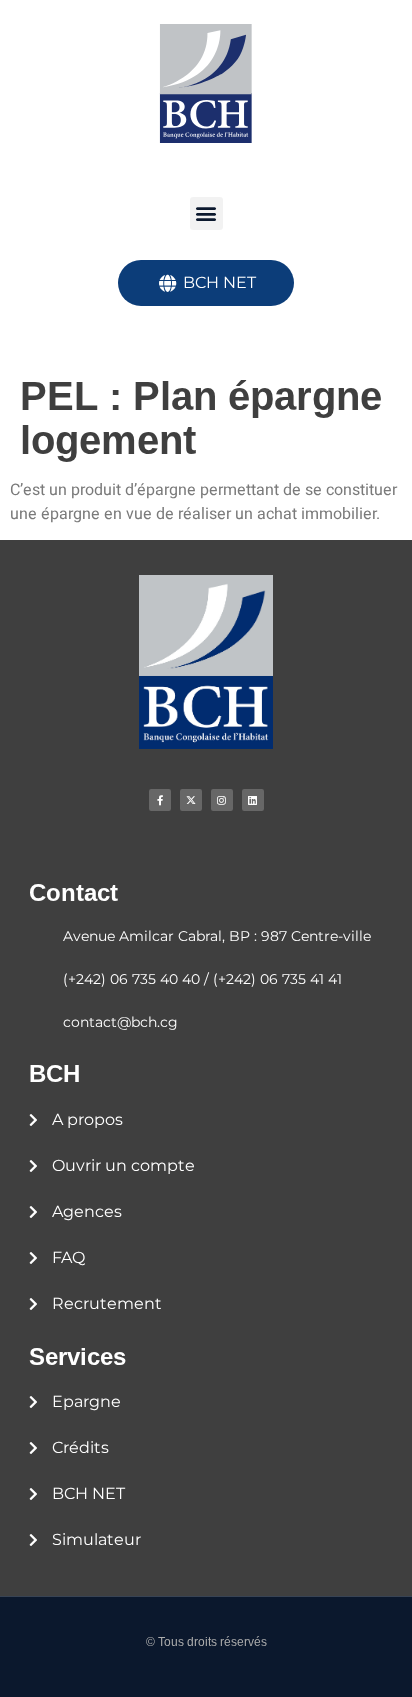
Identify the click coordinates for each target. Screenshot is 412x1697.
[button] (206, 213)
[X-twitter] (191, 800)
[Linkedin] (253, 800)
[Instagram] (222, 800)
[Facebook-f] (160, 800)
